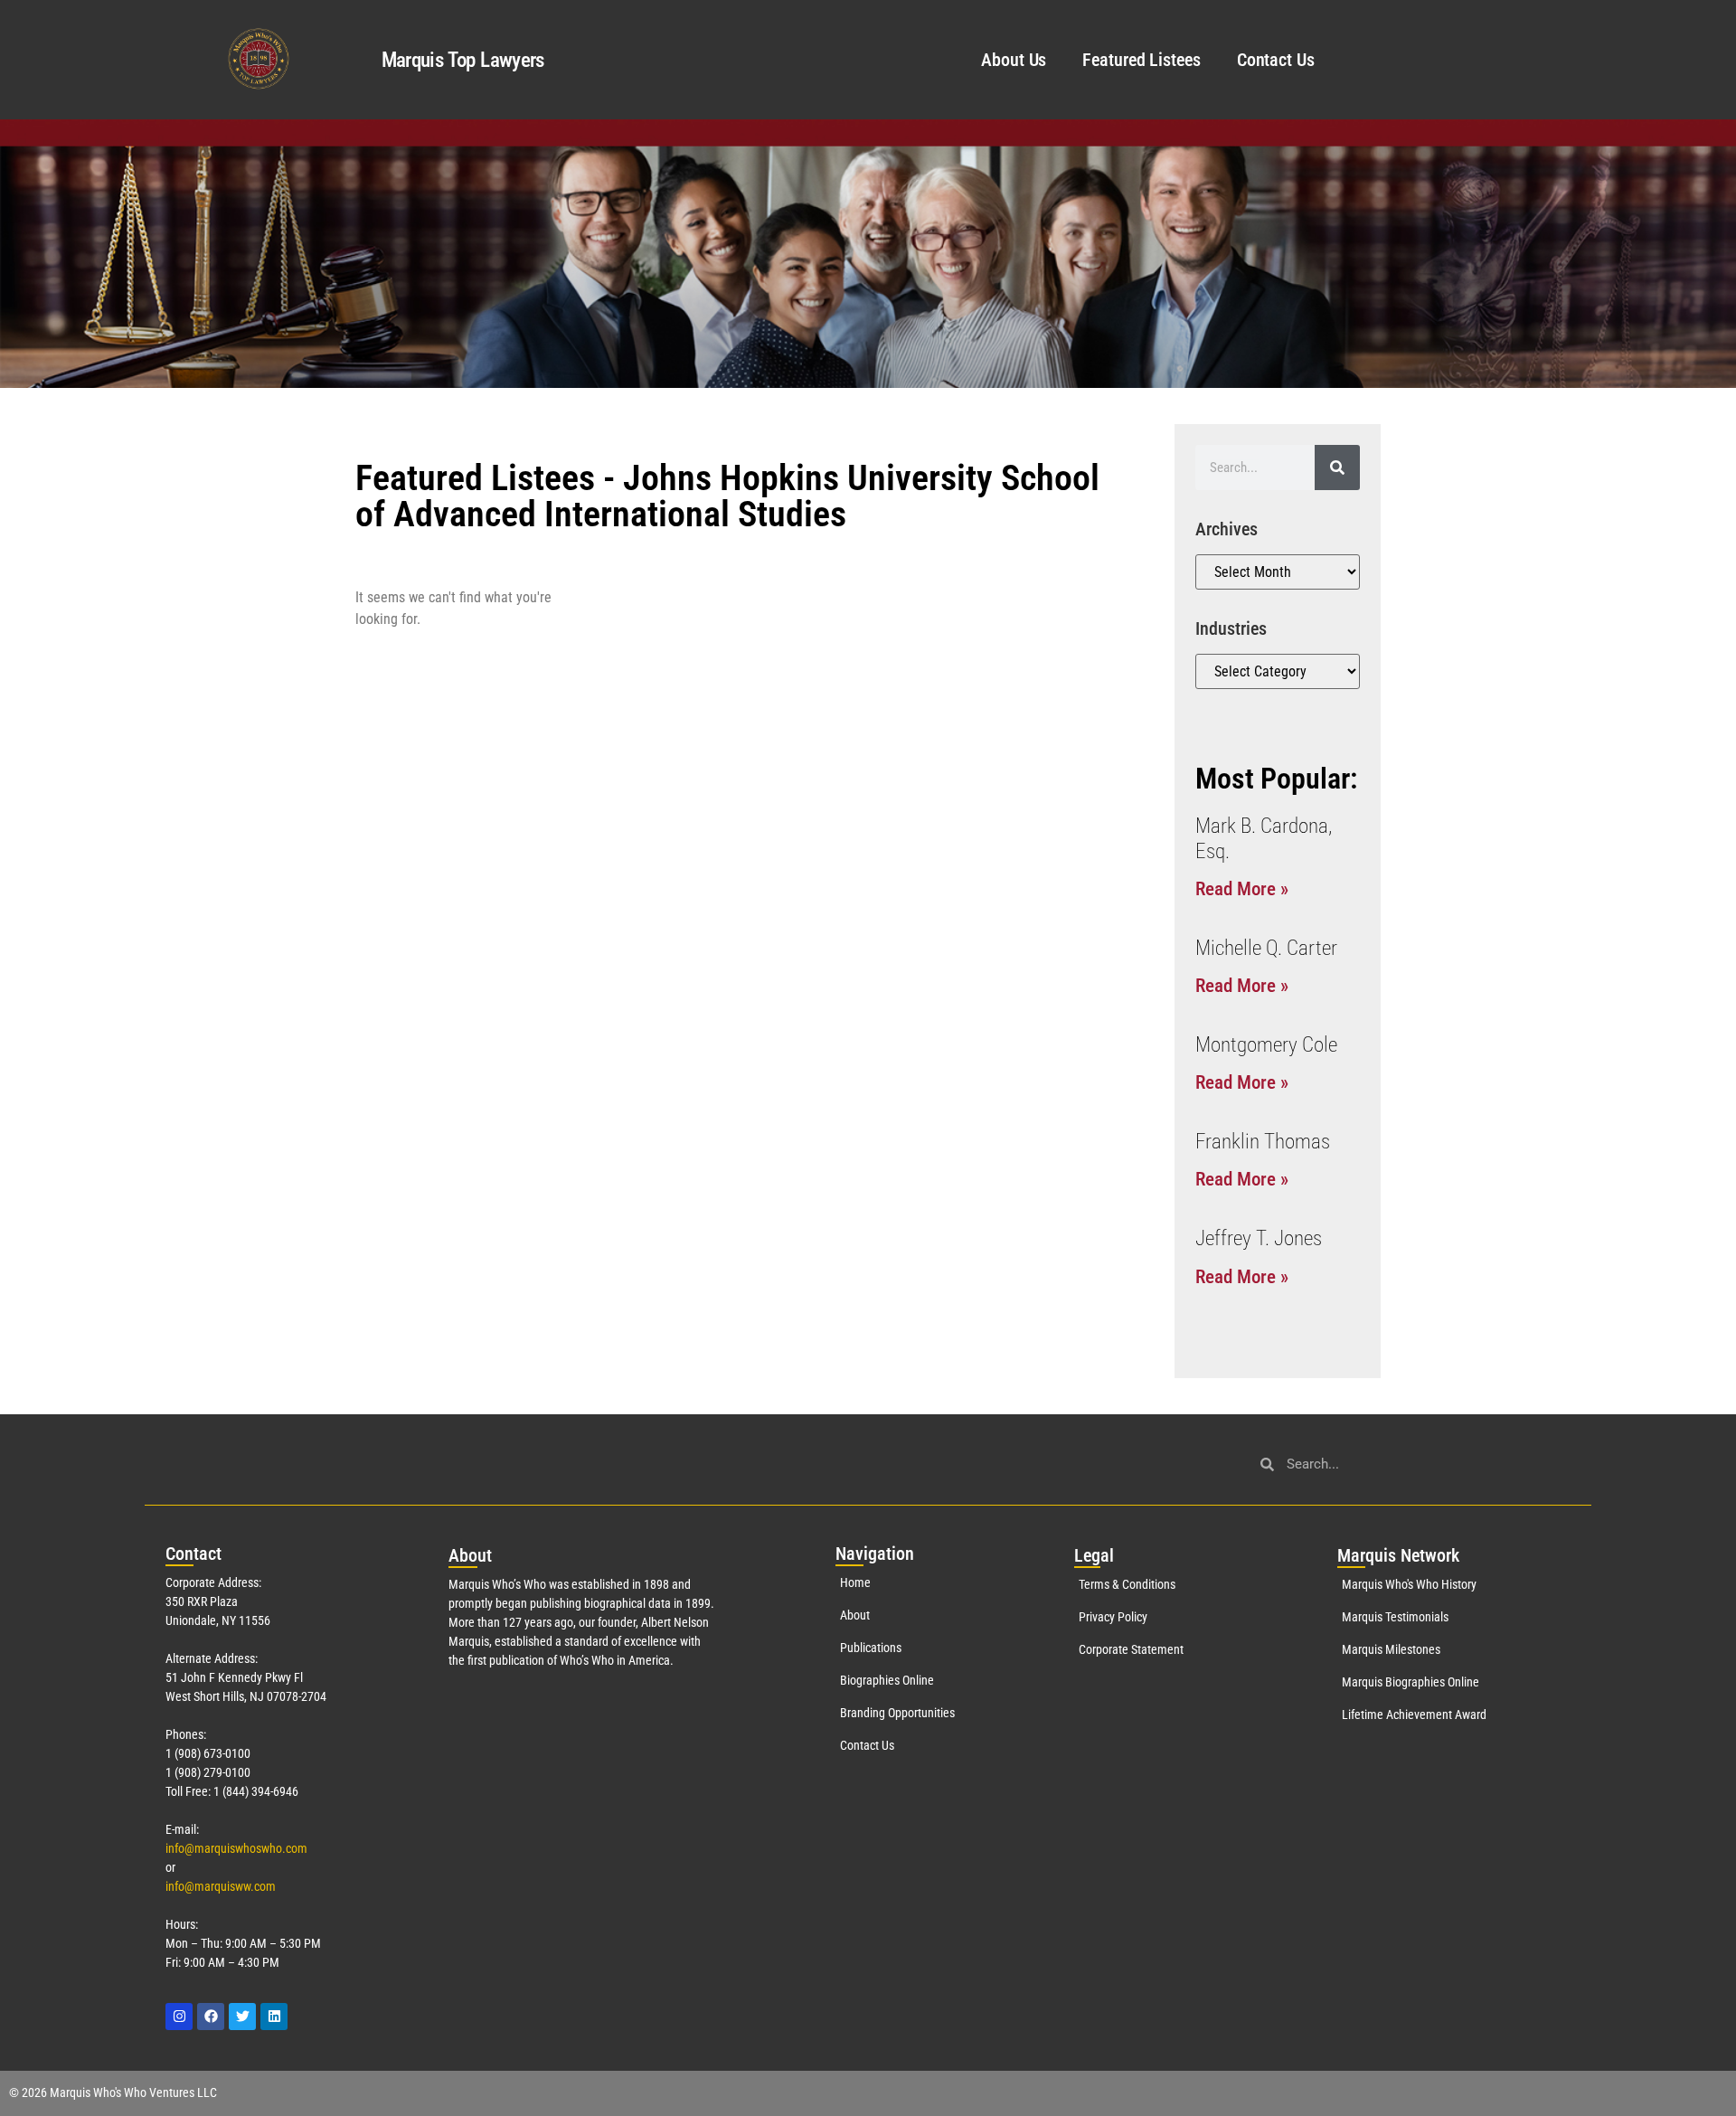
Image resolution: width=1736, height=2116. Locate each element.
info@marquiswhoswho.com (236, 1848)
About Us (1014, 60)
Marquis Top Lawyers (463, 60)
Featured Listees (1141, 60)
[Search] (1337, 468)
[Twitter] (242, 2017)
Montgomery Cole (1266, 1045)
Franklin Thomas (1263, 1142)
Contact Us (1276, 60)
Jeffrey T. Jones (1259, 1238)
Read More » (1242, 889)
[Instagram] (179, 2017)
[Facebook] (211, 2017)
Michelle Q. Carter (1266, 948)
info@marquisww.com (221, 1886)
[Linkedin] (274, 2017)
